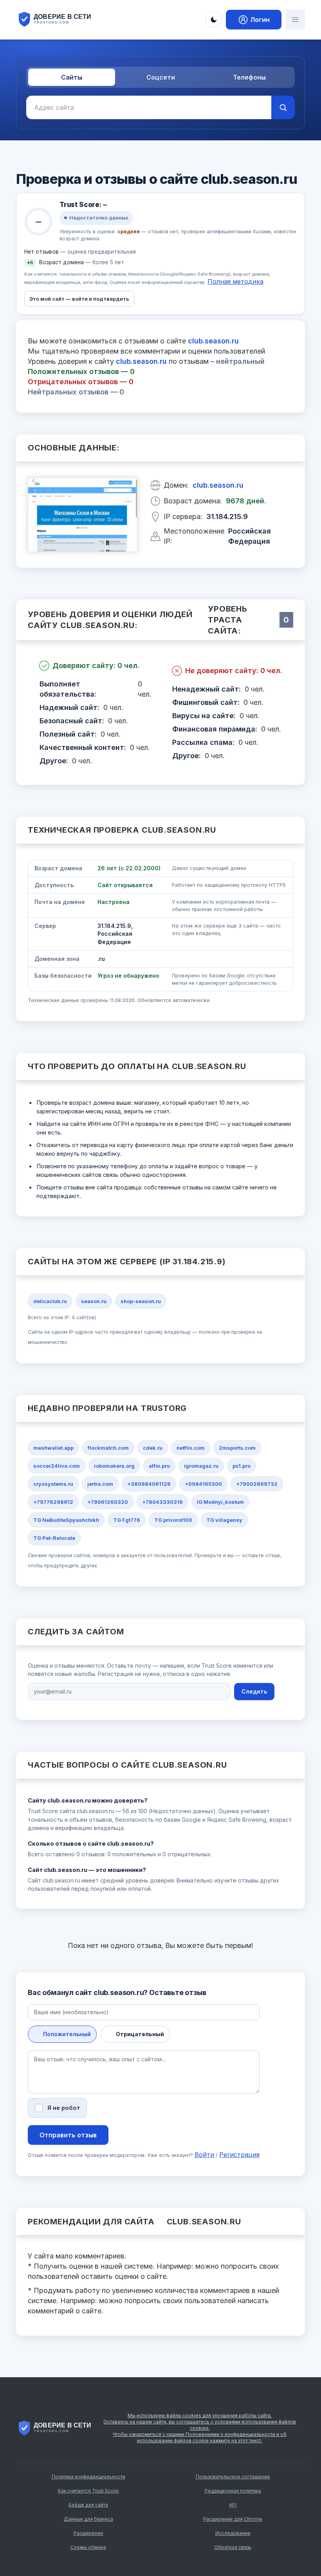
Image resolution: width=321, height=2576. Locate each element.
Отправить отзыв (68, 2135)
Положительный (67, 2034)
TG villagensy (224, 1520)
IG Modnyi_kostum (220, 1502)
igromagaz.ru (201, 1466)
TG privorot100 (173, 1520)
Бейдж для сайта (88, 2505)
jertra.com (100, 1484)
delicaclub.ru (50, 1301)
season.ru (94, 1301)
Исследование (233, 2533)
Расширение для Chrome (233, 2519)
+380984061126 (149, 1484)
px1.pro (242, 1466)
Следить (254, 1691)
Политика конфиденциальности (88, 2477)
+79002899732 (257, 1484)
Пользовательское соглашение (233, 2477)
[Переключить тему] (214, 20)
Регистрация (239, 2155)
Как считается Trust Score (88, 2491)
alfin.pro (159, 1466)
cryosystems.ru (53, 1484)
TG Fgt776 (127, 1520)
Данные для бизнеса (88, 2519)
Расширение (88, 2533)
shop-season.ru (141, 1301)
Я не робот (64, 2108)
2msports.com (237, 1448)
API (233, 2505)
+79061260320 (108, 1502)
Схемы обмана (88, 2547)
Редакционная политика (233, 2491)
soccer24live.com (57, 1466)
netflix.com (191, 1448)
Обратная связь (233, 2547)
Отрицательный (140, 2034)
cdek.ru (153, 1448)
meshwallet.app (53, 1448)
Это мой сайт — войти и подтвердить (79, 299)
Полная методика (235, 281)
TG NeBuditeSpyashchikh (66, 1520)
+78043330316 (162, 1502)
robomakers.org (114, 1466)
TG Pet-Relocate (54, 1538)
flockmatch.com (108, 1448)
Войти (204, 2155)
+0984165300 (203, 1484)
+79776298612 (53, 1502)
